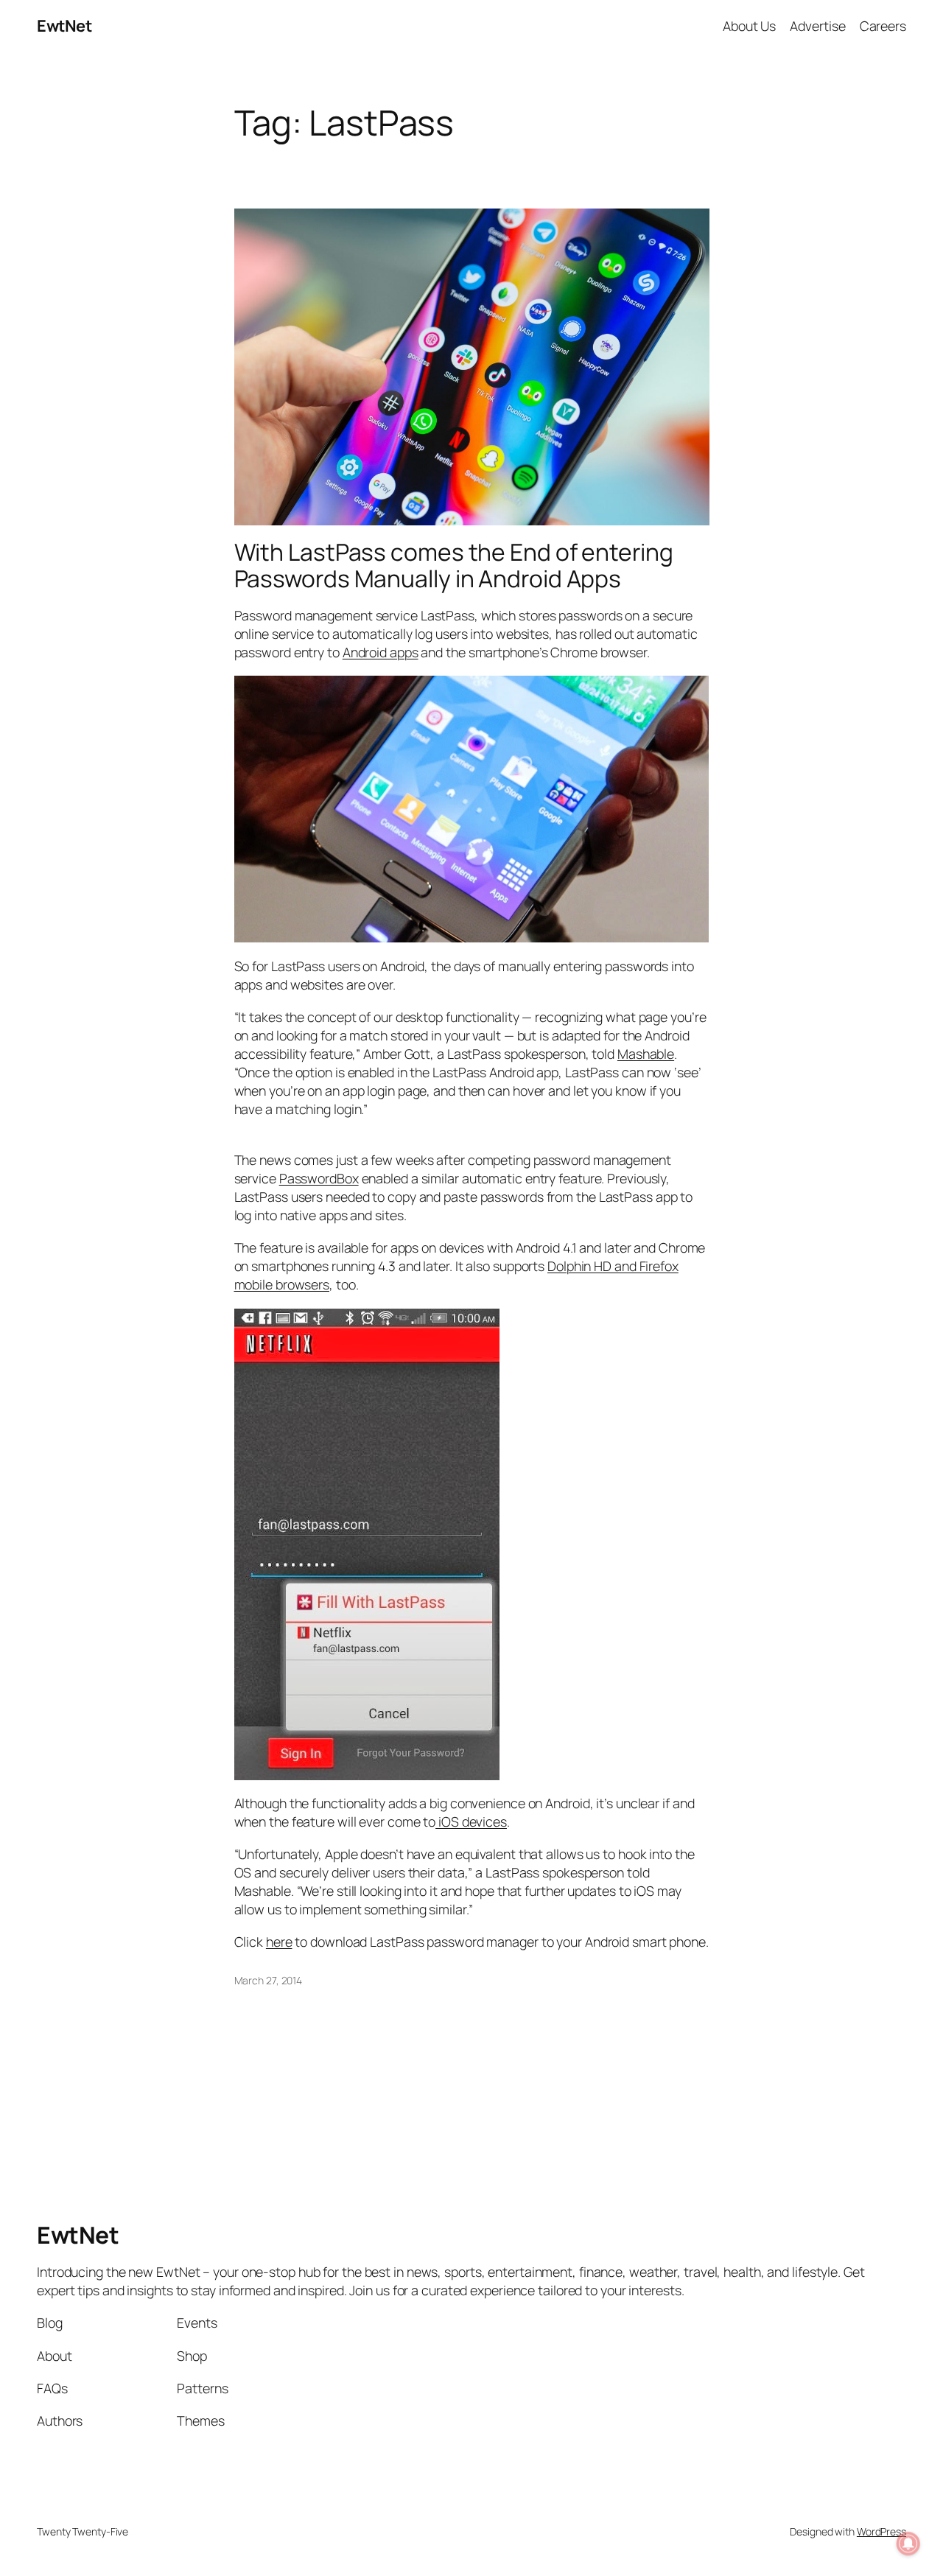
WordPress (881, 2531)
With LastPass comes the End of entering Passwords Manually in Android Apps (454, 566)
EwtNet (64, 26)
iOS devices (471, 1821)
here (279, 1942)
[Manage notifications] (908, 2544)
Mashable (646, 1054)
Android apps (381, 652)
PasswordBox (319, 1178)
